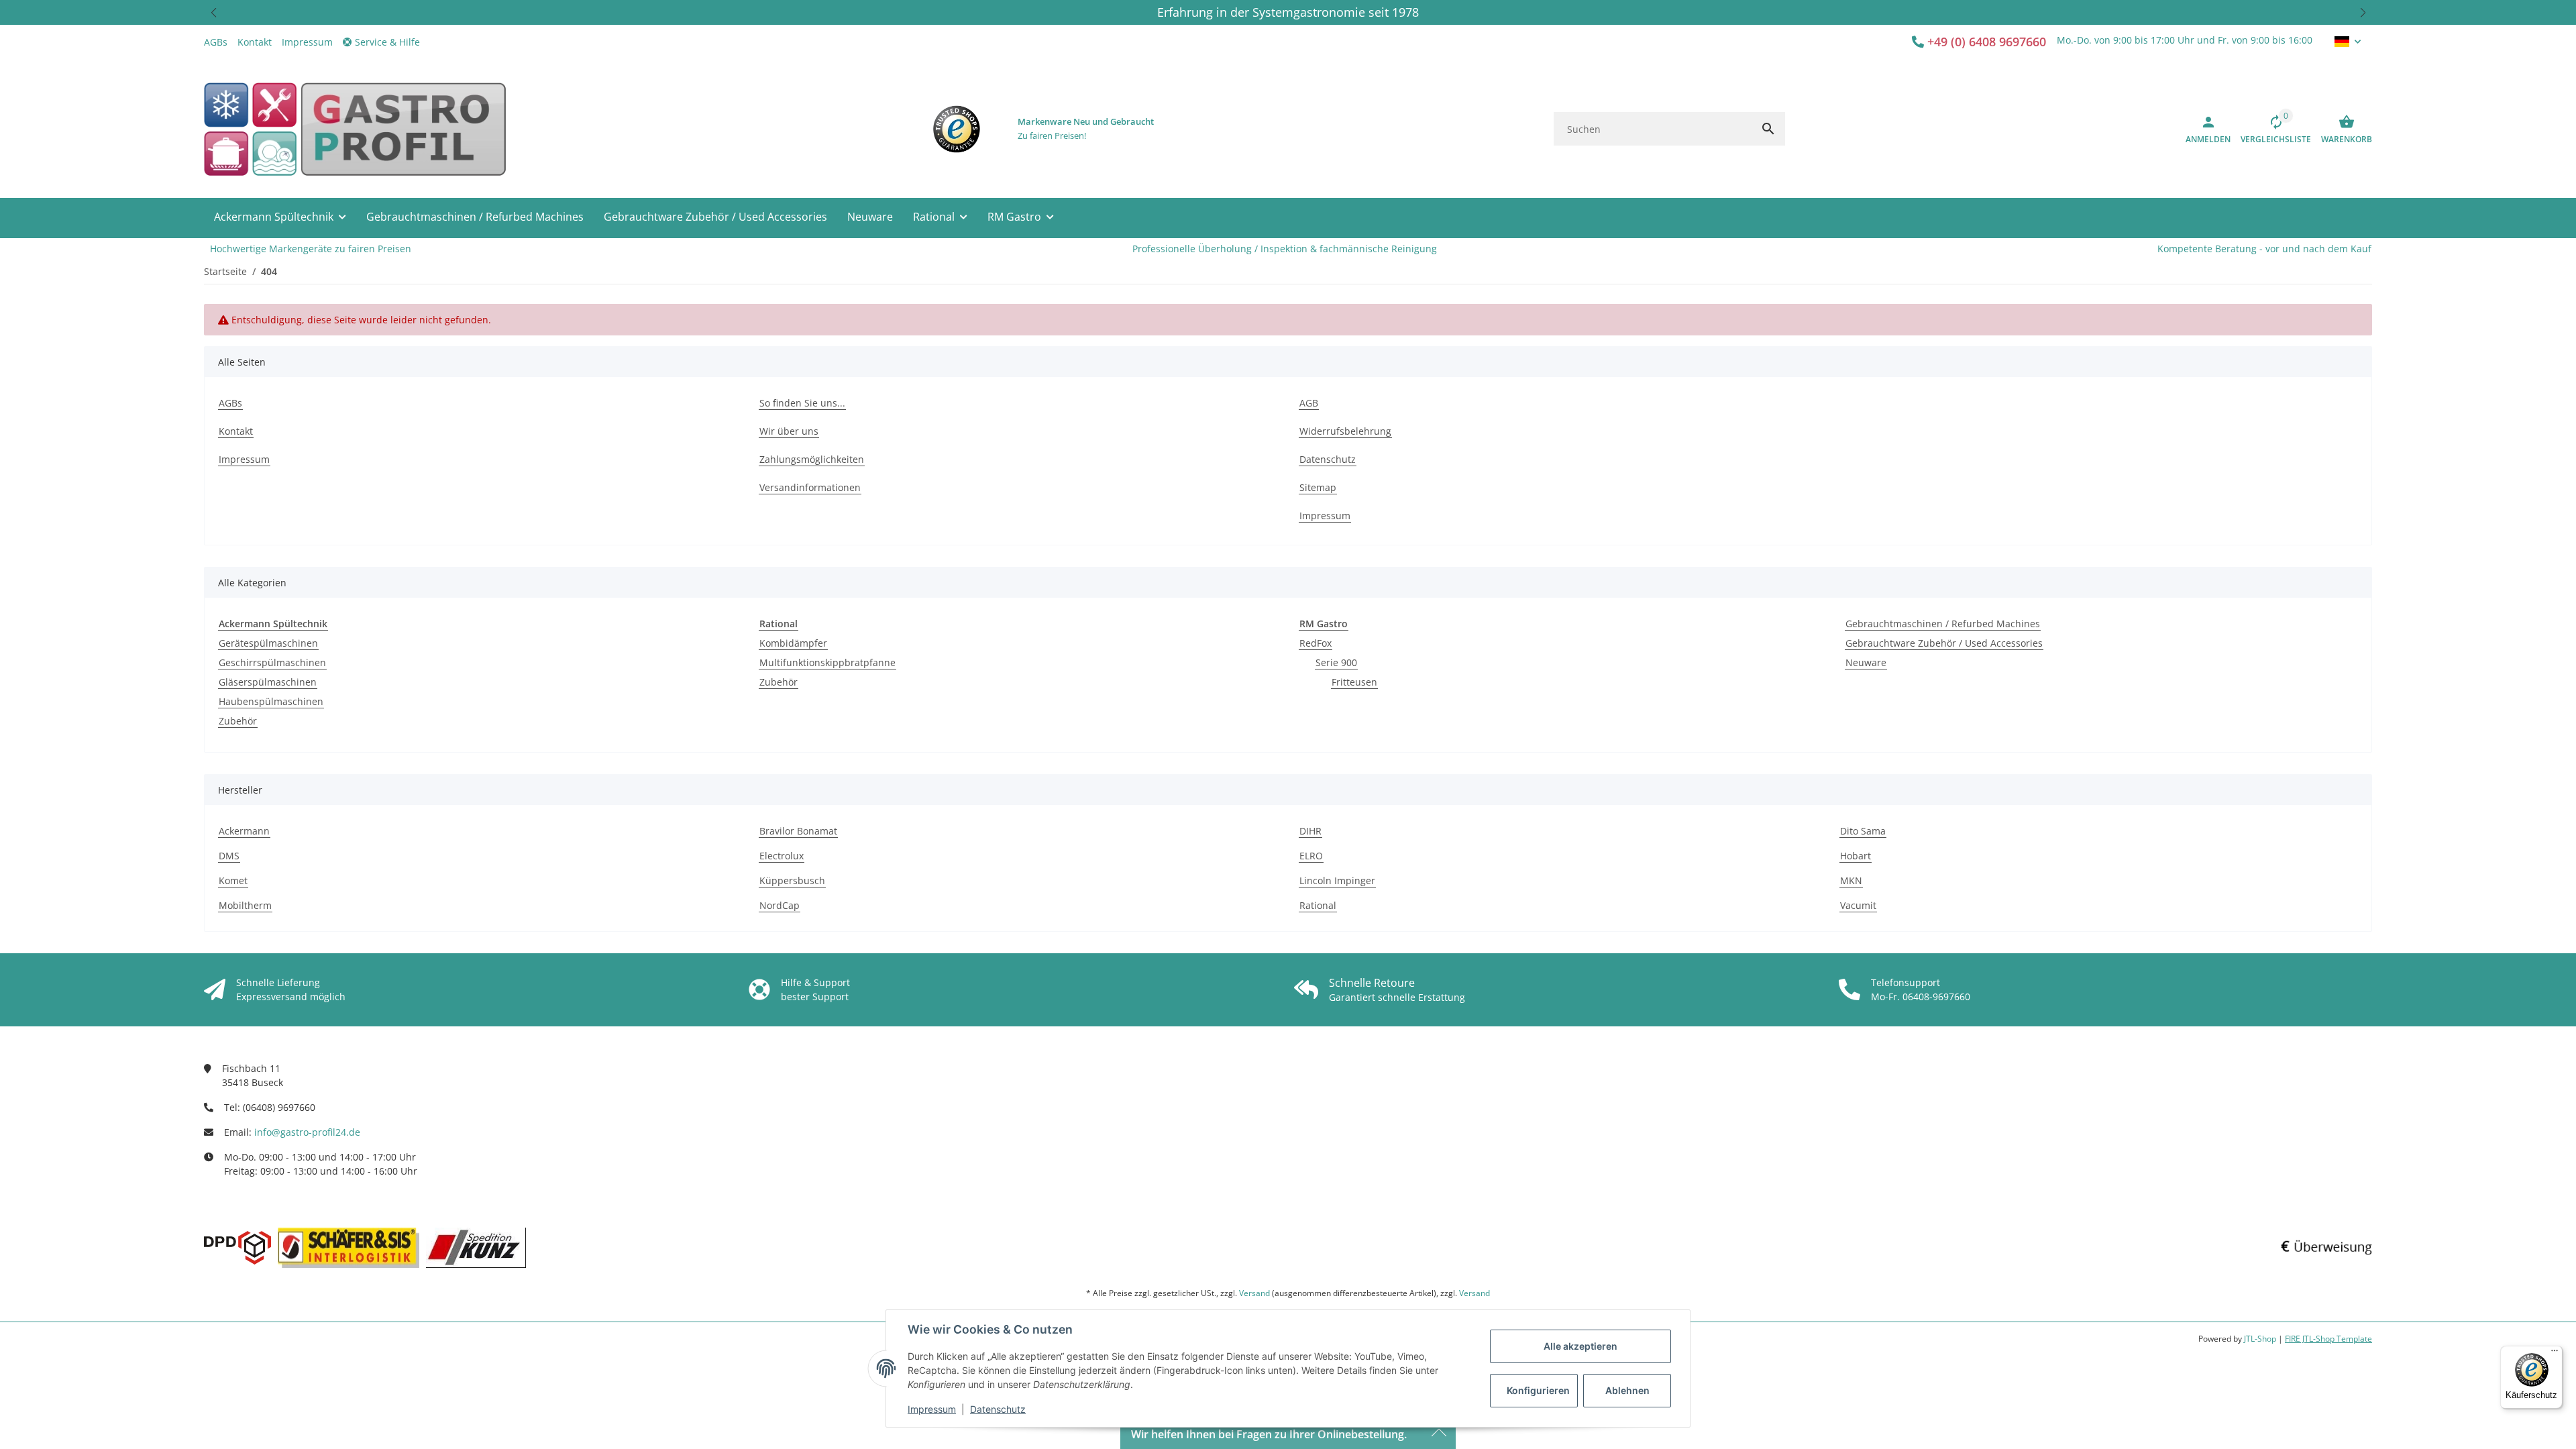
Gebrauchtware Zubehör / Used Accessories (1944, 643)
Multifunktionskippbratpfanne (827, 662)
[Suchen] (1768, 129)
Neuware (1866, 662)
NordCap (780, 905)
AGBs (216, 42)
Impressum (932, 1409)
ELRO (1311, 856)
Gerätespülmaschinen (268, 643)
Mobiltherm (245, 905)
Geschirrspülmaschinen (272, 662)
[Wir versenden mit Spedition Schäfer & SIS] (348, 1248)
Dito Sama (1863, 831)
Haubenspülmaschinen (271, 701)
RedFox (1316, 643)
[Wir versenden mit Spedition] (476, 1248)
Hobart (1856, 856)
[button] (213, 12)
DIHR (1310, 831)
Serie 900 (1336, 662)
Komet (233, 880)
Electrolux (782, 856)
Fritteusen (1354, 682)
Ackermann (244, 831)
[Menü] (2555, 1354)
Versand (1254, 1293)
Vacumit (1858, 905)
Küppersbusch (792, 880)
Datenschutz (998, 1409)
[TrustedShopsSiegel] (957, 129)
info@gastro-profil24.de (307, 1132)
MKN (1851, 880)
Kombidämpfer (793, 643)
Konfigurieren (1538, 1390)
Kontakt (255, 42)
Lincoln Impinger (1337, 880)
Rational (1318, 905)
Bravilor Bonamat (798, 831)
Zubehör (238, 721)
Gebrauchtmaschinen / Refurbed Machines (1943, 624)
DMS (229, 856)
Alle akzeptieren (1580, 1346)
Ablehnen (1627, 1390)
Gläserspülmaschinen (268, 682)
